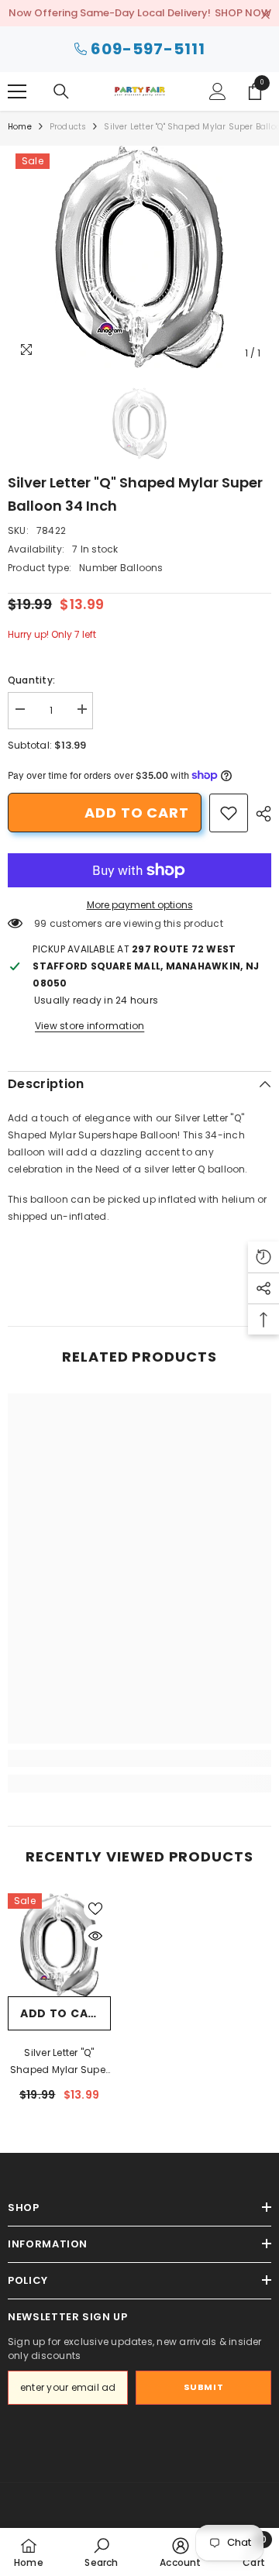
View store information (90, 1026)
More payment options (140, 905)
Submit (203, 2387)
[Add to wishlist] (95, 1909)
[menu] (17, 91)
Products (68, 127)
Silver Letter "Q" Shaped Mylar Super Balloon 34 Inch (59, 2062)
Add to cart (137, 813)
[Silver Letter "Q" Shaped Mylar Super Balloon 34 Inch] (59, 1945)
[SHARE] (260, 814)
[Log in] (218, 91)
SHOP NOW (243, 13)
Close (265, 15)
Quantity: (31, 680)
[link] (229, 813)
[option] (139, 257)
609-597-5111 (148, 49)
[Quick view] (95, 1936)
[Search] (61, 91)
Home (20, 127)
